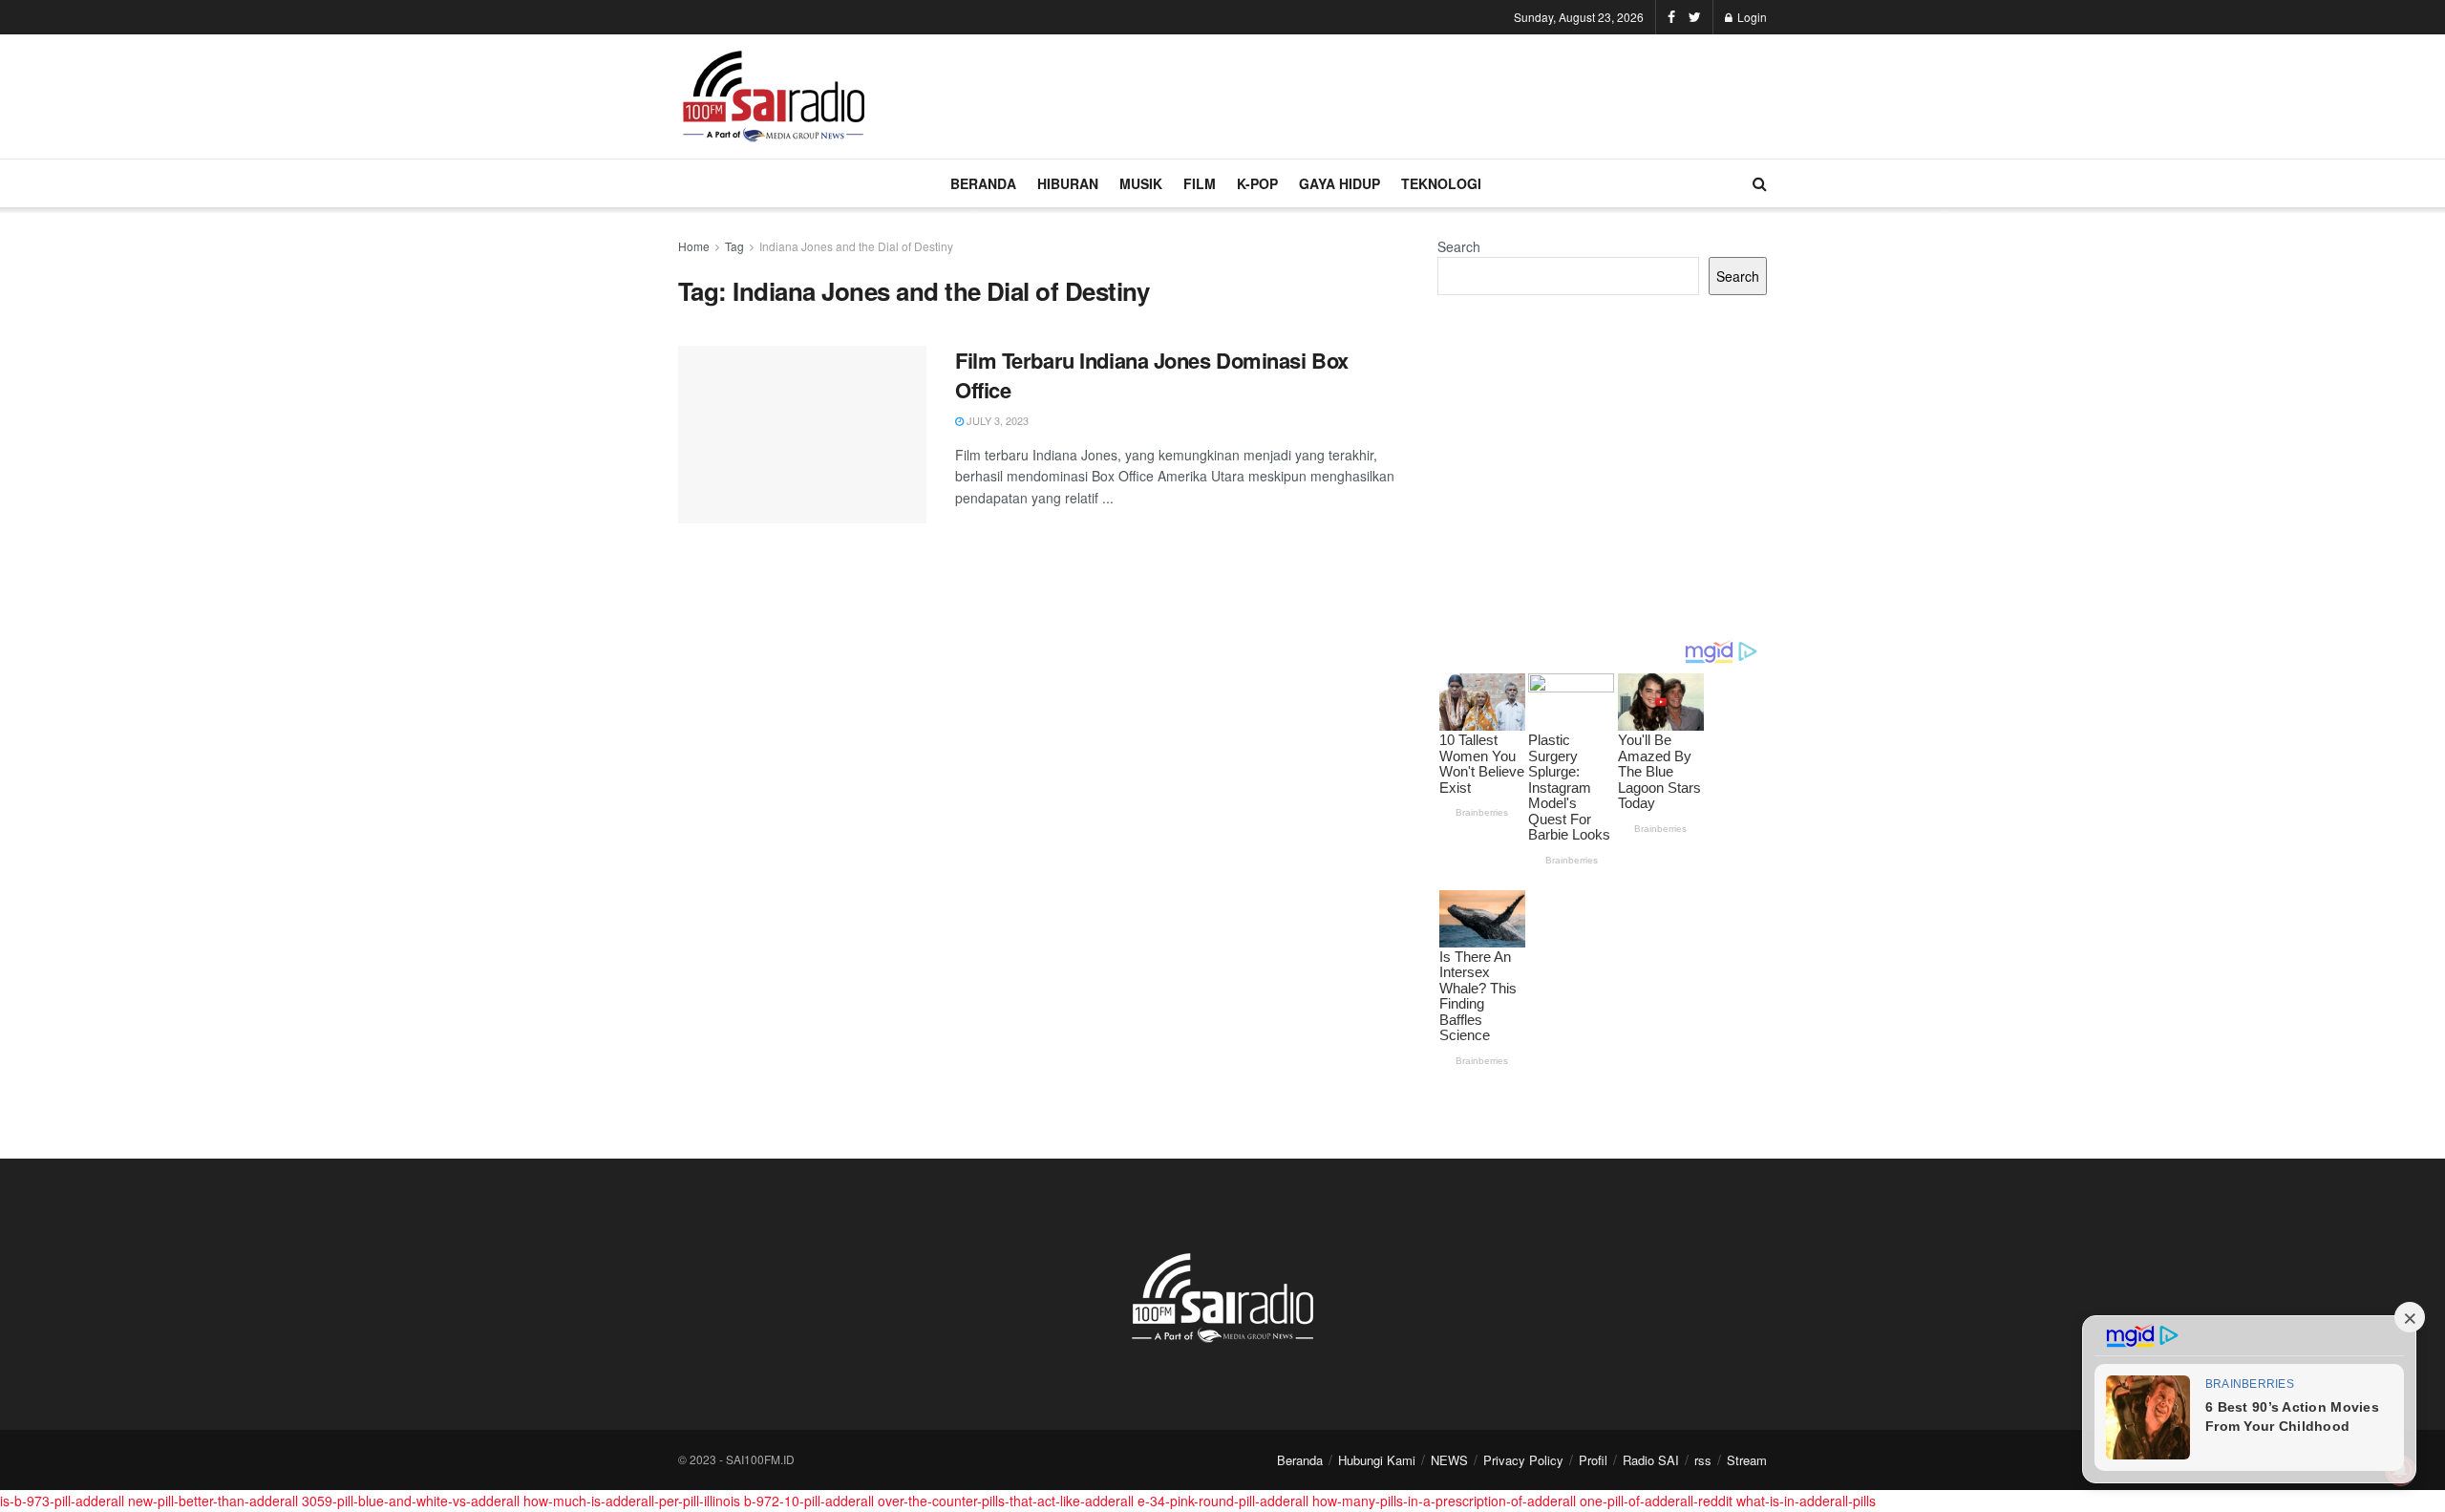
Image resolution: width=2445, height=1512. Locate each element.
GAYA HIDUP (1339, 183)
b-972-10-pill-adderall (809, 1501)
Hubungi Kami (1377, 1460)
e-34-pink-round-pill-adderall (1223, 1501)
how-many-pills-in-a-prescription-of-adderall (1444, 1501)
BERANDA (983, 183)
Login (1751, 17)
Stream (1747, 1460)
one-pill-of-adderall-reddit (1656, 1501)
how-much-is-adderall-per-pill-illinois (632, 1501)
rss (1703, 1460)
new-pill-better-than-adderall (213, 1501)
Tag (734, 246)
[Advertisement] (1419, 94)
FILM (1200, 183)
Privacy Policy (1523, 1460)
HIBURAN (1068, 183)
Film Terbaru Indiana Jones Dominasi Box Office (1152, 375)
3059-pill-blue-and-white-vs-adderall (411, 1501)
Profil (1593, 1460)
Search (1459, 246)
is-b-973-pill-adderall (62, 1501)
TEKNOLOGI (1441, 183)
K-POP (1257, 183)
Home (694, 246)
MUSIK (1141, 183)
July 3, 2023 (996, 420)
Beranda (1300, 1460)
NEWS (1449, 1460)
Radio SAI (1651, 1460)
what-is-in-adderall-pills (1806, 1501)
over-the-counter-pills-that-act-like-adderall (1006, 1501)
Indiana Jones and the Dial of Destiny (856, 246)
